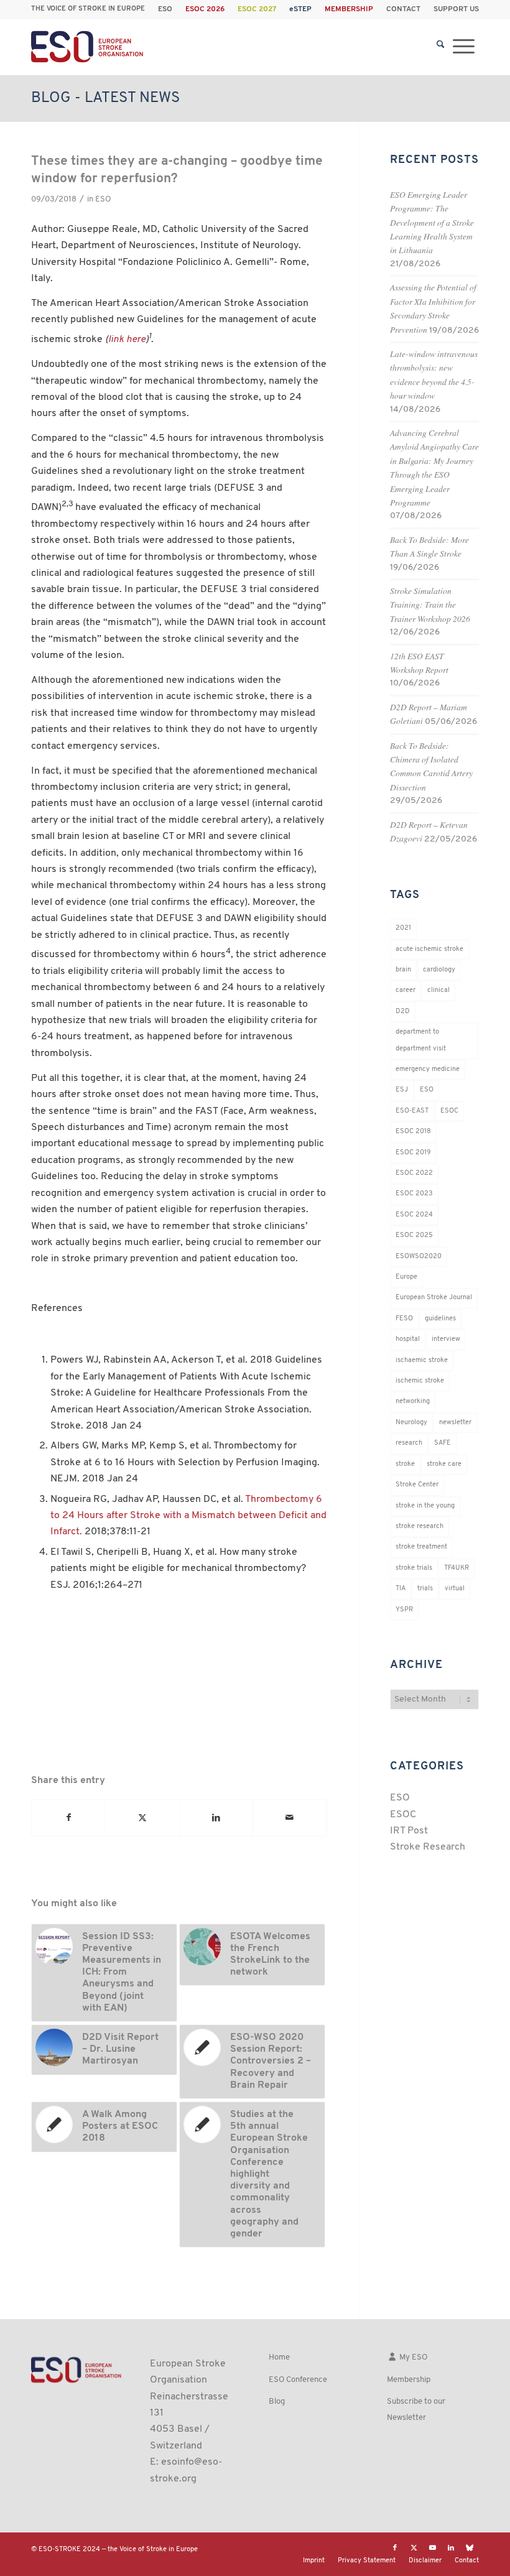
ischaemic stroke (422, 1360)
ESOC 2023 (414, 1194)
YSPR (404, 1610)
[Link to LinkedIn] (451, 2548)
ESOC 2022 (414, 1173)
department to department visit (421, 1040)
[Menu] (464, 47)
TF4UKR (457, 1568)
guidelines (440, 1319)
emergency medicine (428, 1069)
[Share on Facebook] (68, 1818)
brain (403, 970)
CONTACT (403, 9)
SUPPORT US (456, 9)
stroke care (444, 1464)
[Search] (441, 47)
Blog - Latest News (105, 98)
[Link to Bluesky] (470, 2548)
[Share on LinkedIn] (216, 1818)
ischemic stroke (420, 1381)
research (409, 1443)
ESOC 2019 (413, 1153)
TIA (401, 1589)
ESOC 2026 (205, 9)
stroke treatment (421, 1547)
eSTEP (300, 9)
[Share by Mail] (290, 1818)
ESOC (449, 1111)
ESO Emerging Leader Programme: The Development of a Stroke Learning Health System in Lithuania (432, 222)
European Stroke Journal (434, 1298)
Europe (406, 1277)
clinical (438, 990)
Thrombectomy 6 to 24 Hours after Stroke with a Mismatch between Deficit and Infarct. (188, 1516)
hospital (408, 1339)
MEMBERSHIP (349, 9)
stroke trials (414, 1568)
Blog (277, 2402)
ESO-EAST (412, 1111)
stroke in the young (425, 1506)
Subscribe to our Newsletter (416, 2410)
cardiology (439, 970)
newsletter (455, 1423)
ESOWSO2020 (419, 1257)
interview (446, 1339)
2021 (403, 928)
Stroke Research (428, 1847)
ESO (165, 9)
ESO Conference (298, 2380)
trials (425, 1589)
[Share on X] (142, 1818)
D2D (403, 1012)
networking (413, 1402)
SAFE (443, 1443)
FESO (404, 1319)
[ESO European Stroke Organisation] (88, 47)
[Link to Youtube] (432, 2548)
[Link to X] (414, 2548)
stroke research (420, 1527)
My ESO (412, 2357)
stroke (405, 1464)
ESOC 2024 (414, 1215)
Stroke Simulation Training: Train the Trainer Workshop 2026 (430, 605)
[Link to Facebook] (395, 2548)
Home (279, 2357)
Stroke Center (417, 1485)
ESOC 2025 (414, 1235)
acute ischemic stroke (429, 949)
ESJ (402, 1090)
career (406, 990)
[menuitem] (165, 9)
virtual (455, 1589)
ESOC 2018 (413, 1132)
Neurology (411, 1423)
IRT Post (409, 1831)
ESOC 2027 (257, 9)
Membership (409, 2380)
